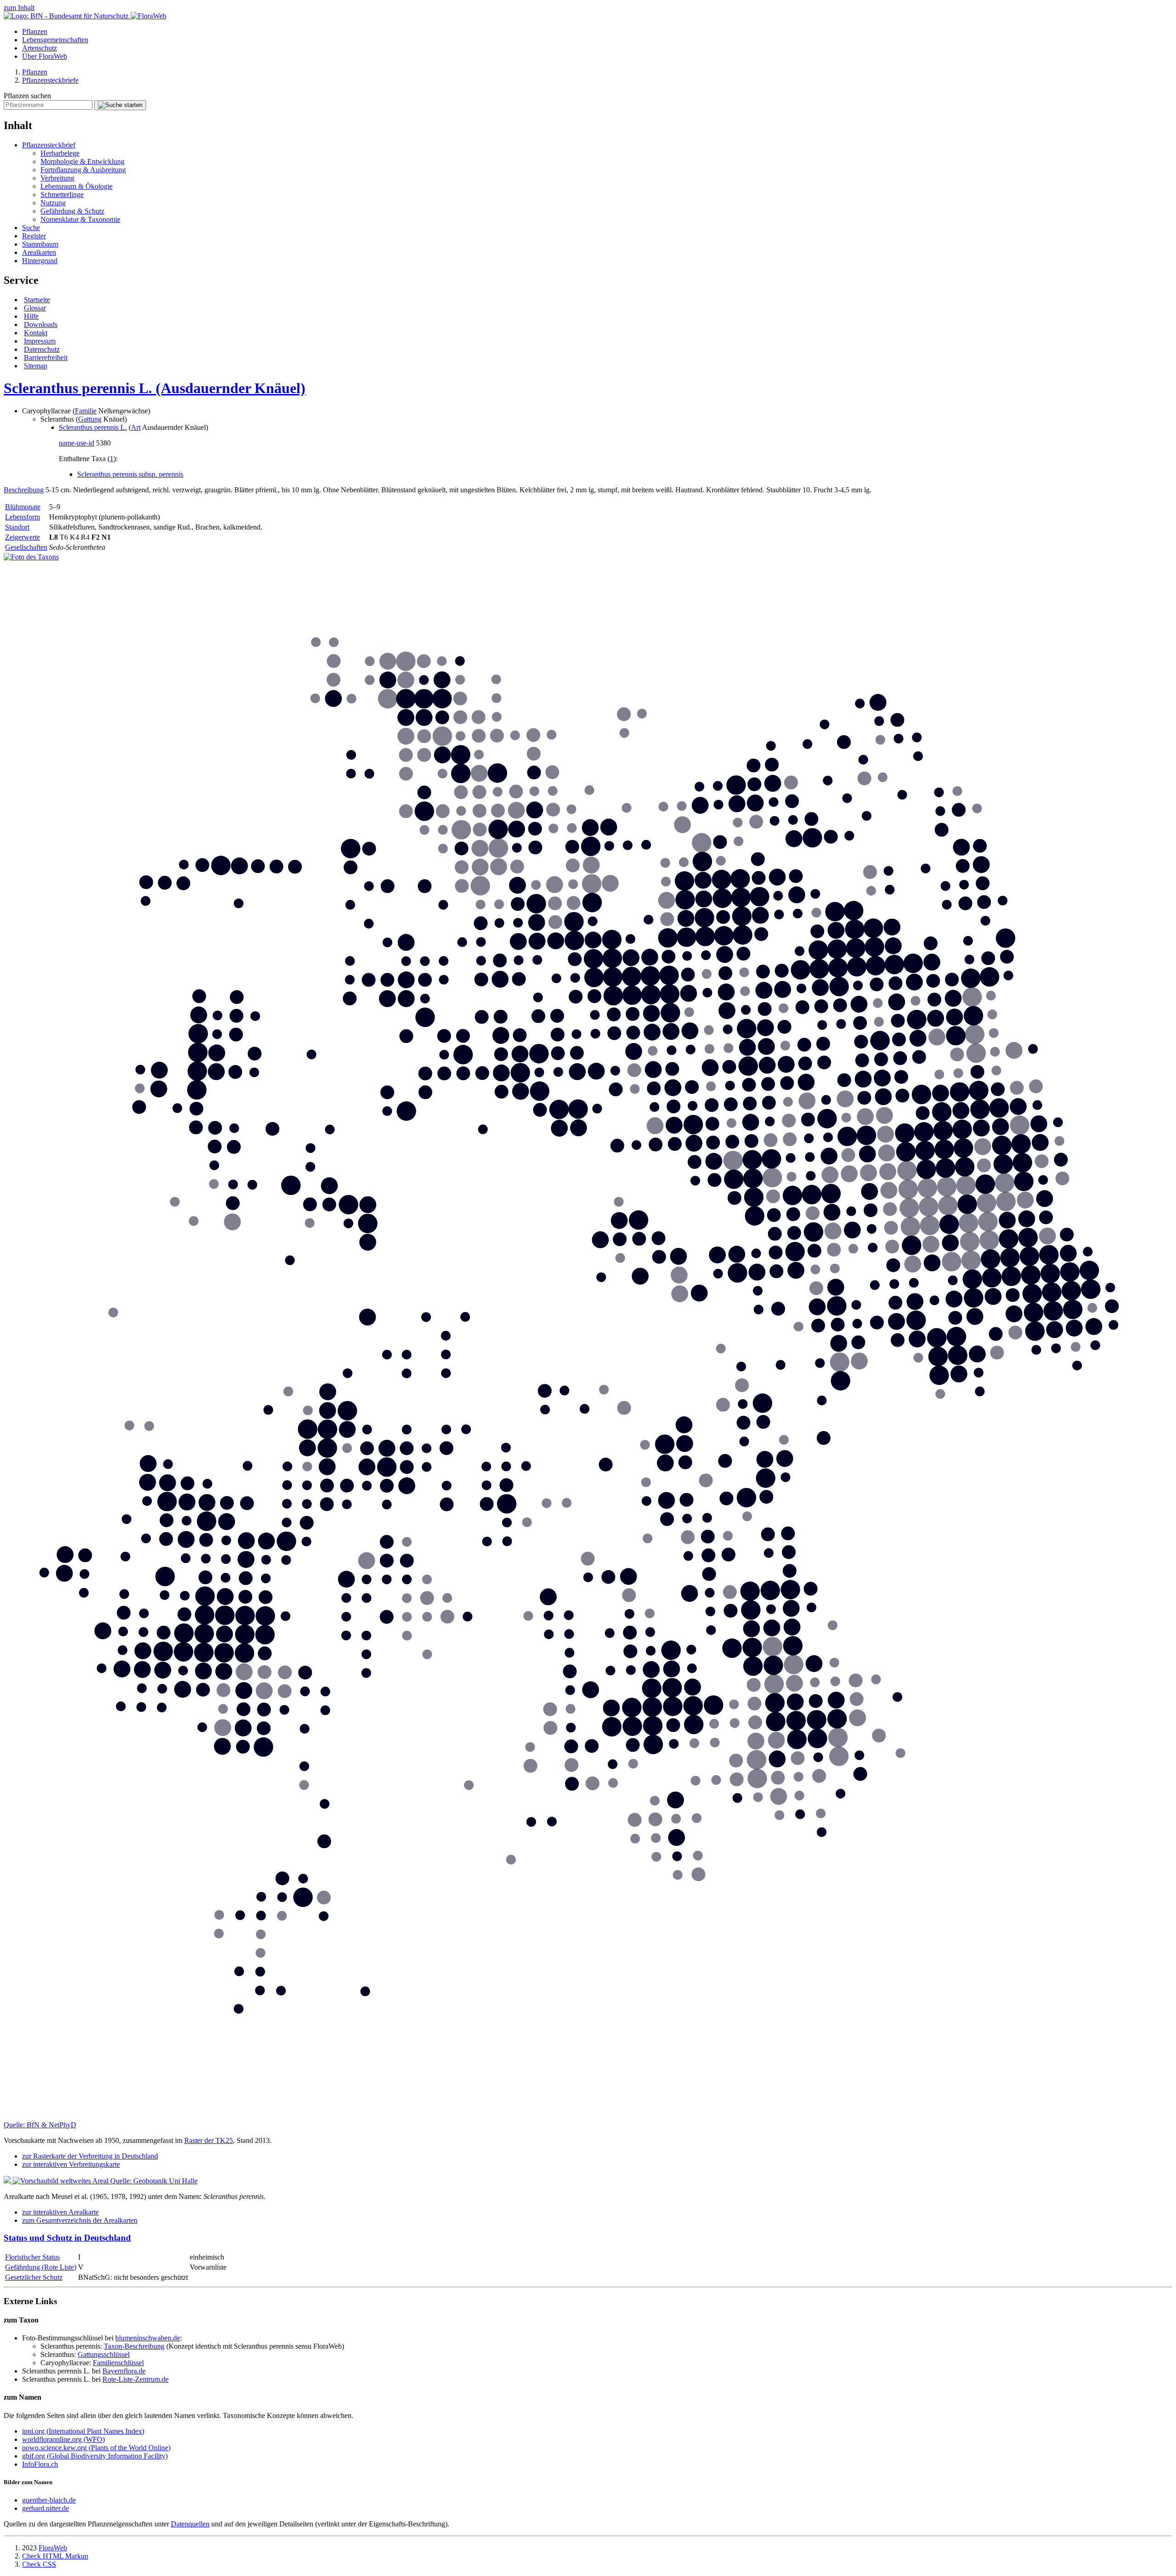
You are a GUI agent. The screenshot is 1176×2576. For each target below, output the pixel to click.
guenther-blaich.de (49, 2500)
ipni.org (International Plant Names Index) (83, 2431)
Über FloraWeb (45, 56)
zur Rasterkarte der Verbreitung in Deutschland (90, 2156)
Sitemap (36, 366)
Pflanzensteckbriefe (50, 80)
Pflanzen (35, 31)
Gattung (90, 419)
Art (136, 427)
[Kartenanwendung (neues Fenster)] (588, 2117)
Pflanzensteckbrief (49, 145)
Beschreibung (24, 490)
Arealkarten (39, 252)
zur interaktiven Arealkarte (60, 2212)
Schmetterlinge (62, 194)
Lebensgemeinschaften (55, 40)
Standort (17, 527)
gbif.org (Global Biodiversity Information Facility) (95, 2456)
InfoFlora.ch (40, 2464)
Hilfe (31, 316)
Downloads (41, 324)
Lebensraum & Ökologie (76, 186)
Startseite (37, 300)
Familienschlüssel (118, 2363)
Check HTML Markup (55, 2556)
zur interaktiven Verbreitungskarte (71, 2164)
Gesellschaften (26, 547)
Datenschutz (42, 349)
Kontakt (36, 333)
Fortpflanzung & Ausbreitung (83, 170)
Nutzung (53, 203)
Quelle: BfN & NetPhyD (40, 2125)
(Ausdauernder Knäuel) (155, 388)
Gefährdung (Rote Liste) (41, 2267)
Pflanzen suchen (27, 96)
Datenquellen (190, 2524)
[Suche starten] (120, 105)
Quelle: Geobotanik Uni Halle (154, 2181)
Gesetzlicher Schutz (34, 2277)
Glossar (35, 308)
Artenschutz (40, 48)
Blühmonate (23, 507)
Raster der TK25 (209, 2140)
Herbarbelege (60, 153)
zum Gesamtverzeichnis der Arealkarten (80, 2220)
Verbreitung (57, 178)
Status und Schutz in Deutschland (67, 2238)
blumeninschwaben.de (148, 2338)
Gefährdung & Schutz (72, 211)
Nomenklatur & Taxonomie (80, 219)
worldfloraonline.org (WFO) (63, 2439)
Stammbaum (40, 244)
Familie (86, 411)
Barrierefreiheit (46, 358)
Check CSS (39, 2564)
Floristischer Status (32, 2257)
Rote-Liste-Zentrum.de (136, 2379)
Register (34, 236)
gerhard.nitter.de (45, 2508)
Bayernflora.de (124, 2371)
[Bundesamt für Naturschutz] (67, 16)
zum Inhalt (19, 8)
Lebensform (23, 517)
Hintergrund (40, 261)
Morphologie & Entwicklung (82, 161)
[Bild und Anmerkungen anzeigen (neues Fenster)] (31, 557)
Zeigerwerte (23, 537)
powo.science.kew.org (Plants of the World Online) (96, 2448)
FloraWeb (53, 2548)
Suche (31, 228)
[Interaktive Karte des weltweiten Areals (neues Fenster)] (57, 2181)
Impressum (40, 341)
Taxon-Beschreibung (134, 2346)
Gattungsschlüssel (104, 2354)
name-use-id (76, 443)
